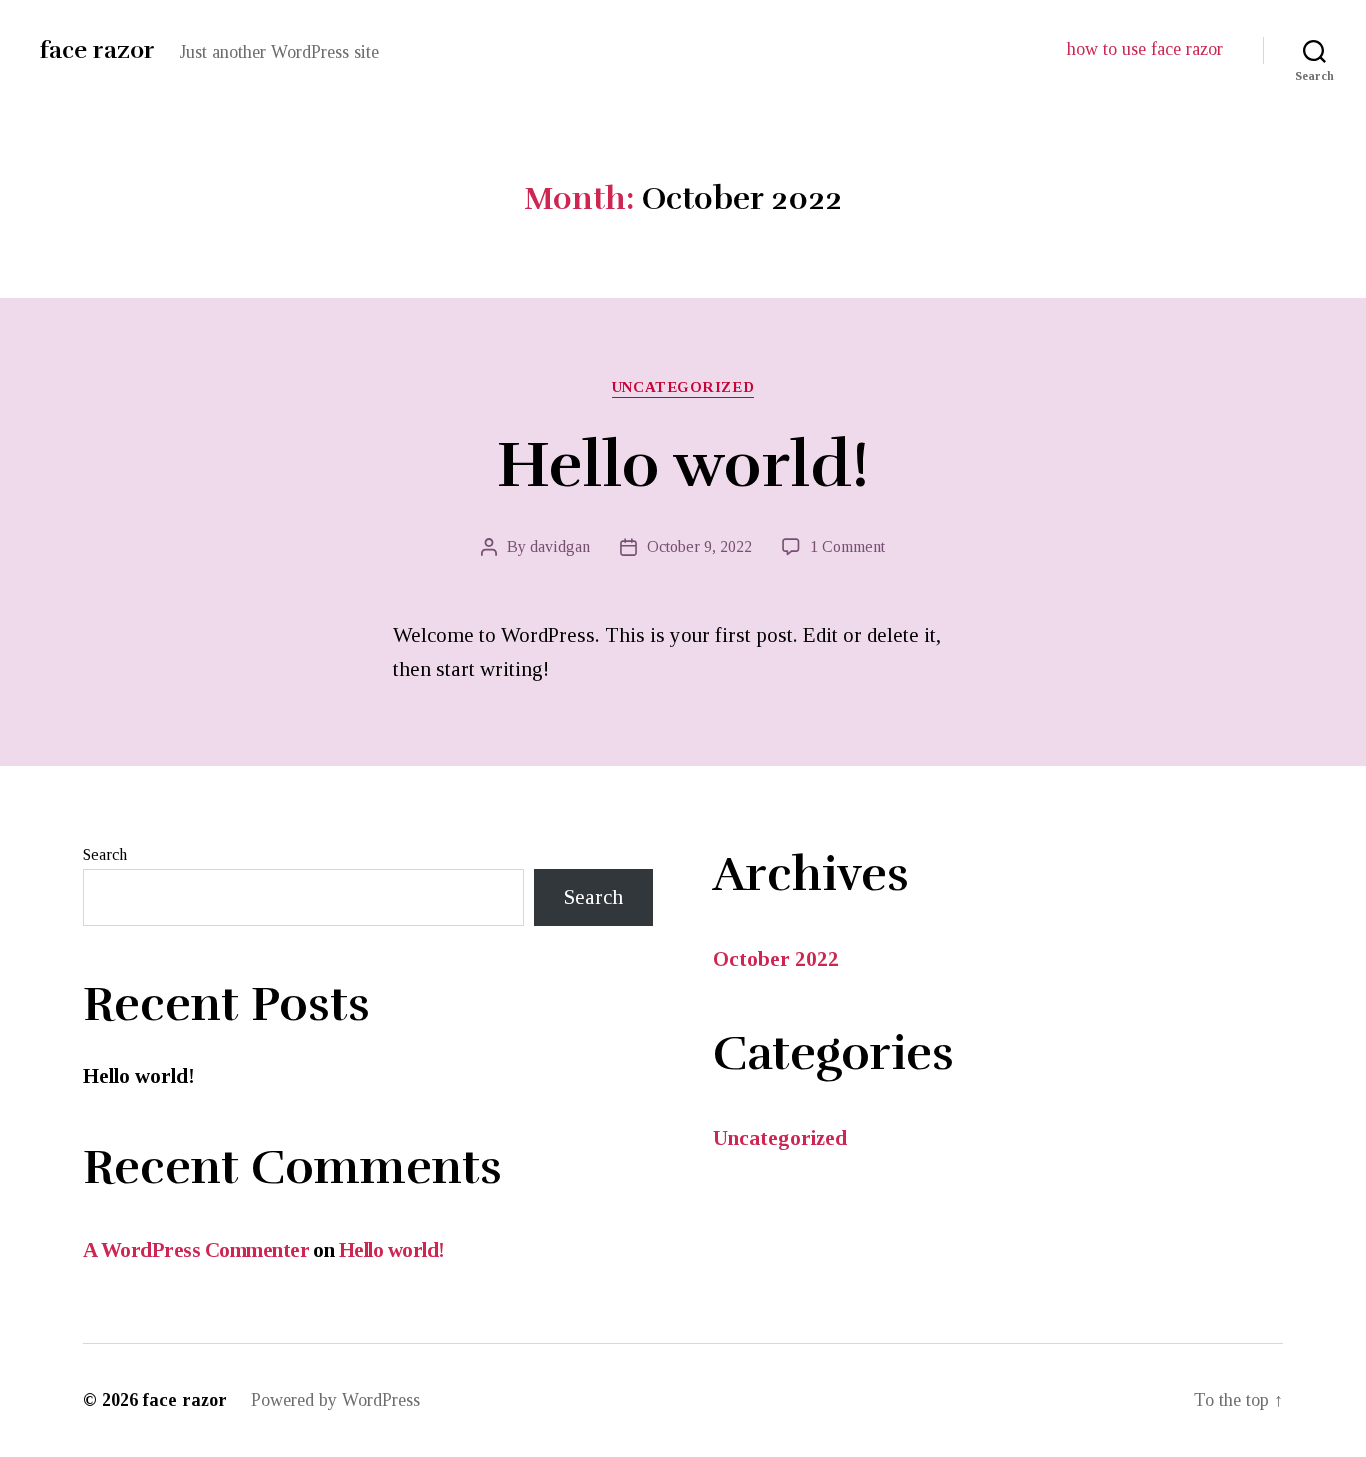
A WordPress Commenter (196, 1250)
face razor (97, 50)
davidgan (560, 546)
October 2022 (776, 959)
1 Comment (847, 546)
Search (105, 854)
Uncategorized (683, 387)
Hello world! (683, 465)
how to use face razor (1145, 49)
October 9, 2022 (699, 546)
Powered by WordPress (335, 1400)
